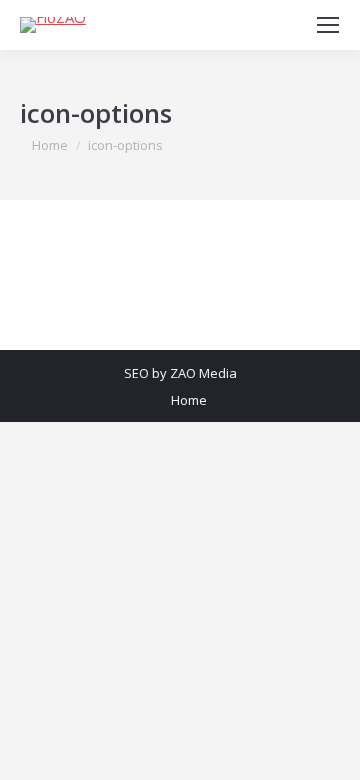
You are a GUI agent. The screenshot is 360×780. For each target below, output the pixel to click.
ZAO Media (203, 373)
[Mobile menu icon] (328, 25)
